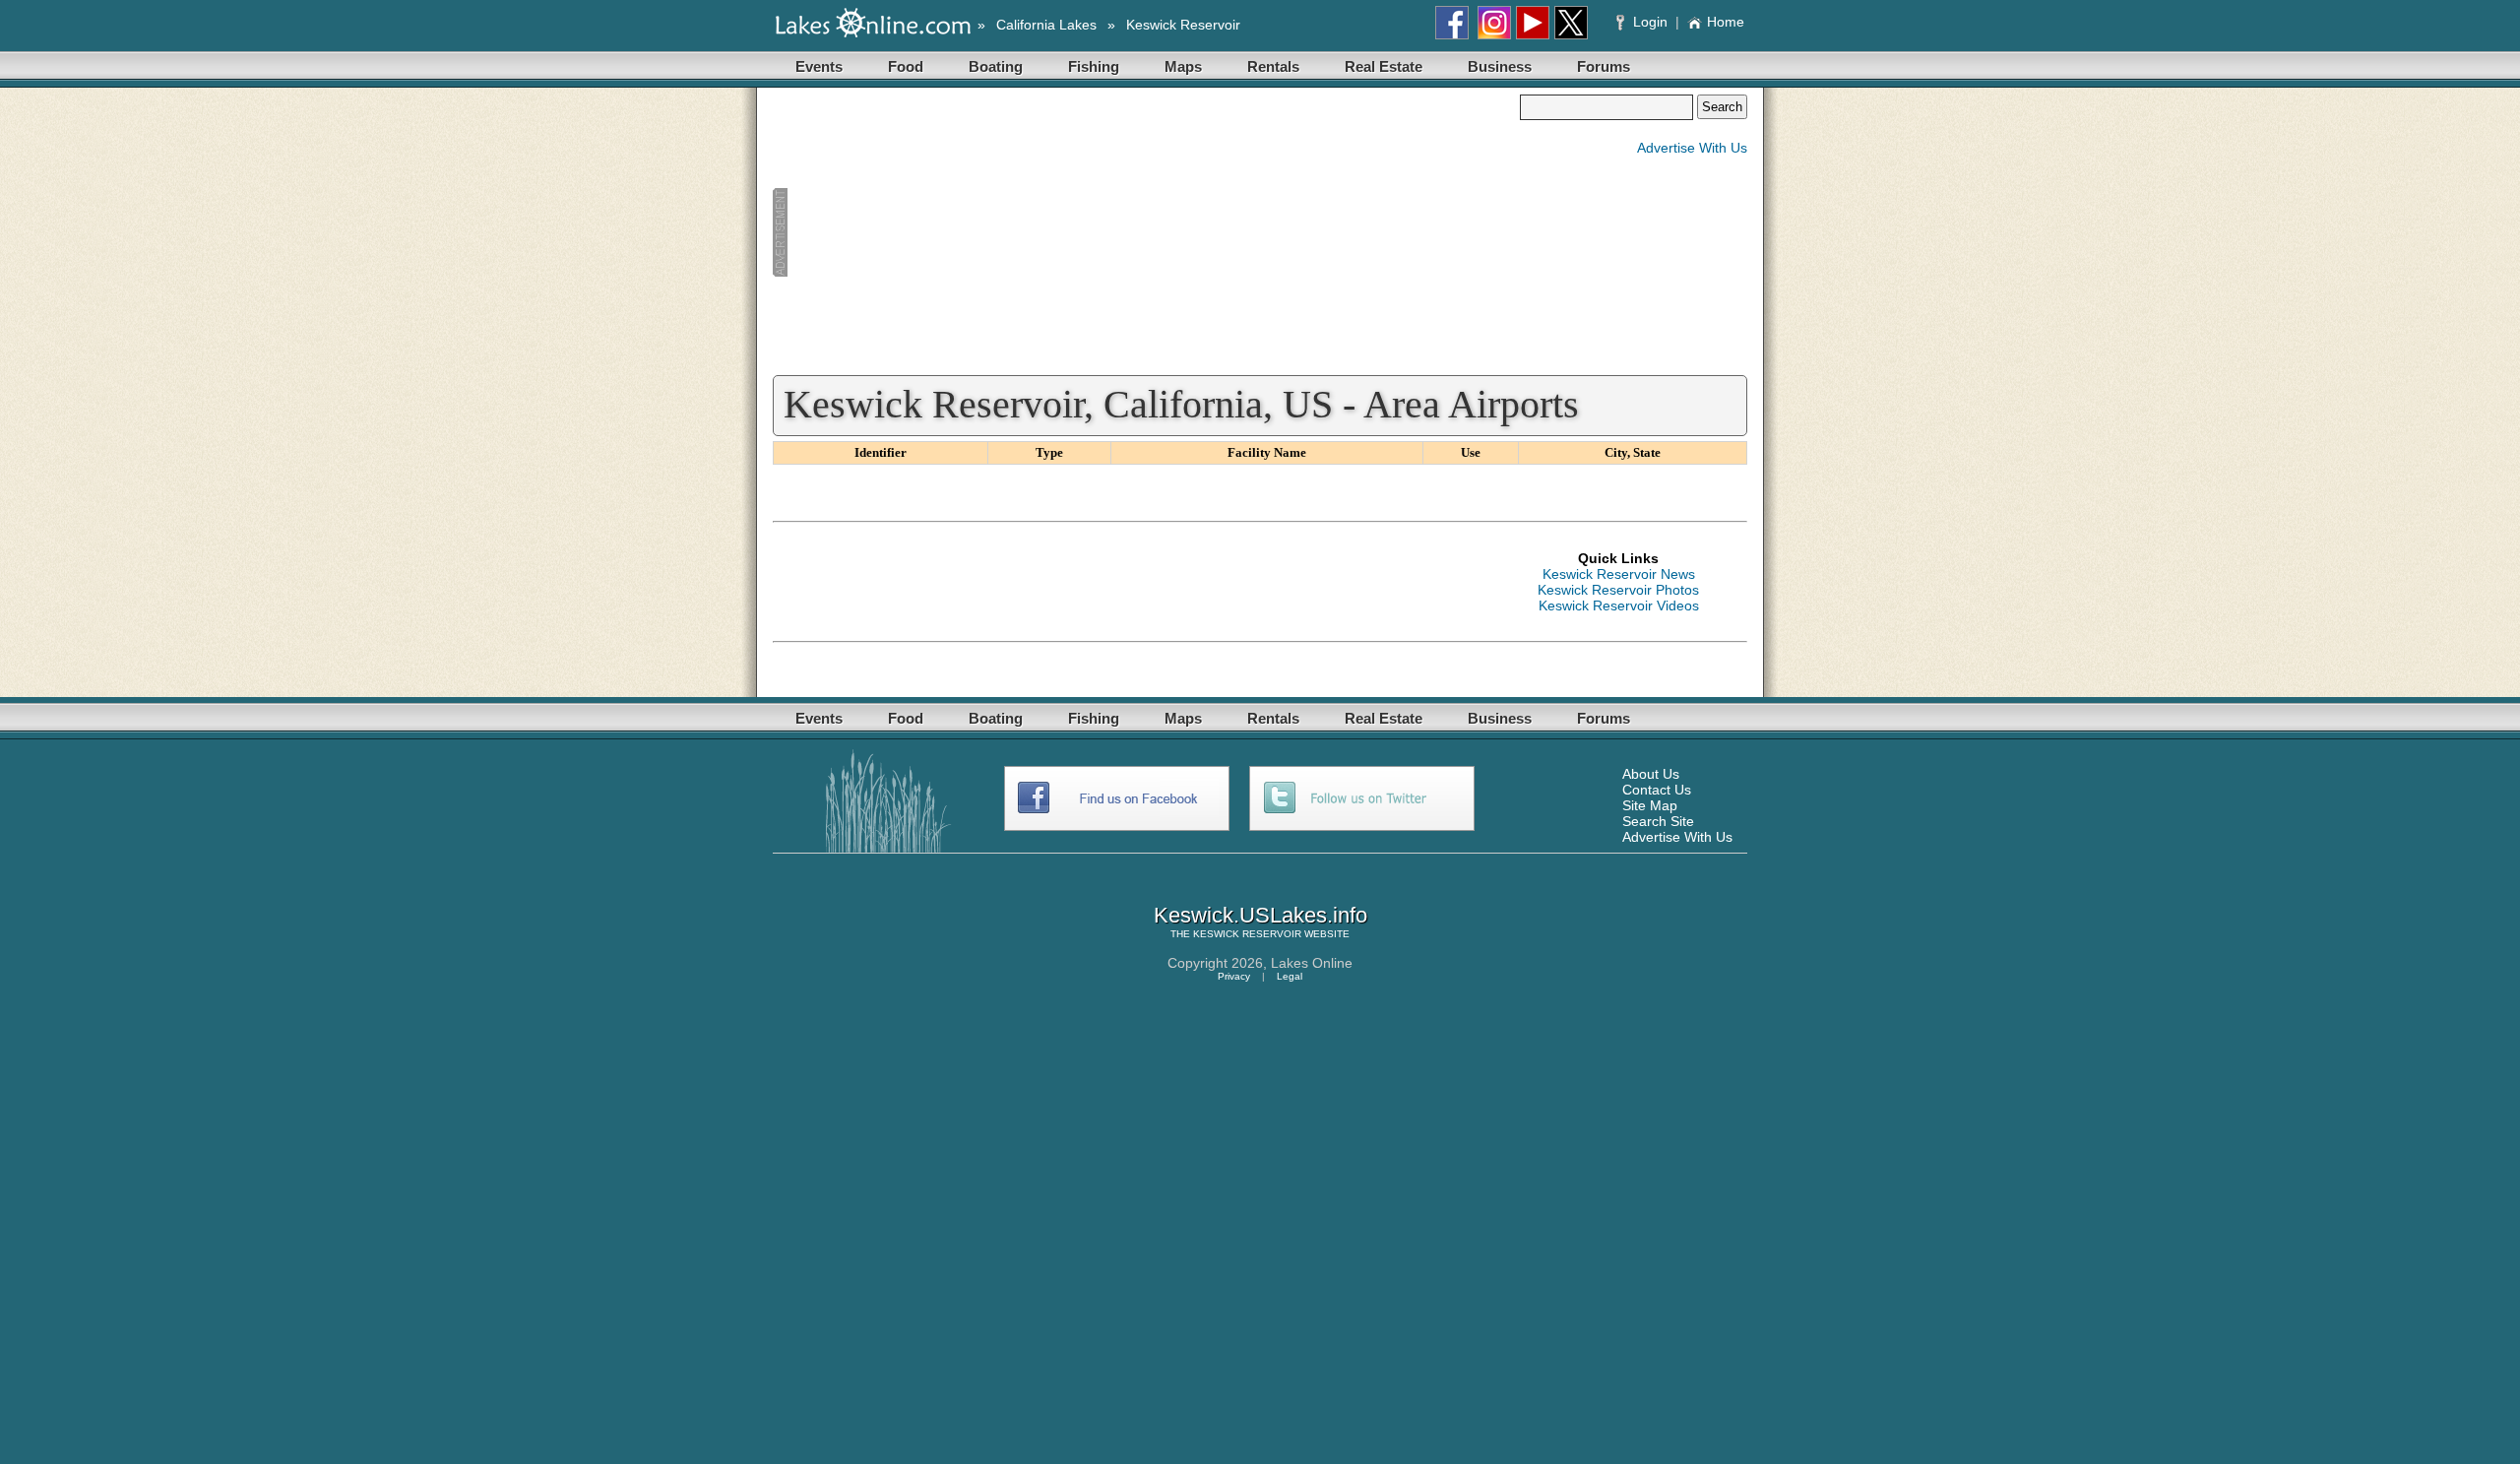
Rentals (1273, 66)
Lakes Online (1312, 963)
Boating (996, 66)
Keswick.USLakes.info (1260, 915)
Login (1650, 22)
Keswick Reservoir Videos (1619, 605)
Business (1500, 66)
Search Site (1658, 821)
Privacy (1234, 976)
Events (819, 66)
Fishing (1094, 66)
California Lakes (1046, 25)
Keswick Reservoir (1183, 25)
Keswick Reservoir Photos (1618, 590)
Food (906, 66)
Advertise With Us (1692, 148)
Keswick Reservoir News (1619, 574)
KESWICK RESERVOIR (1247, 934)
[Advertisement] (1146, 232)
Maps (1183, 66)
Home (1726, 22)
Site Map (1650, 805)
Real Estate (1384, 66)
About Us (1651, 774)
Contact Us (1657, 790)
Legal (1290, 976)
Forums (1604, 66)
